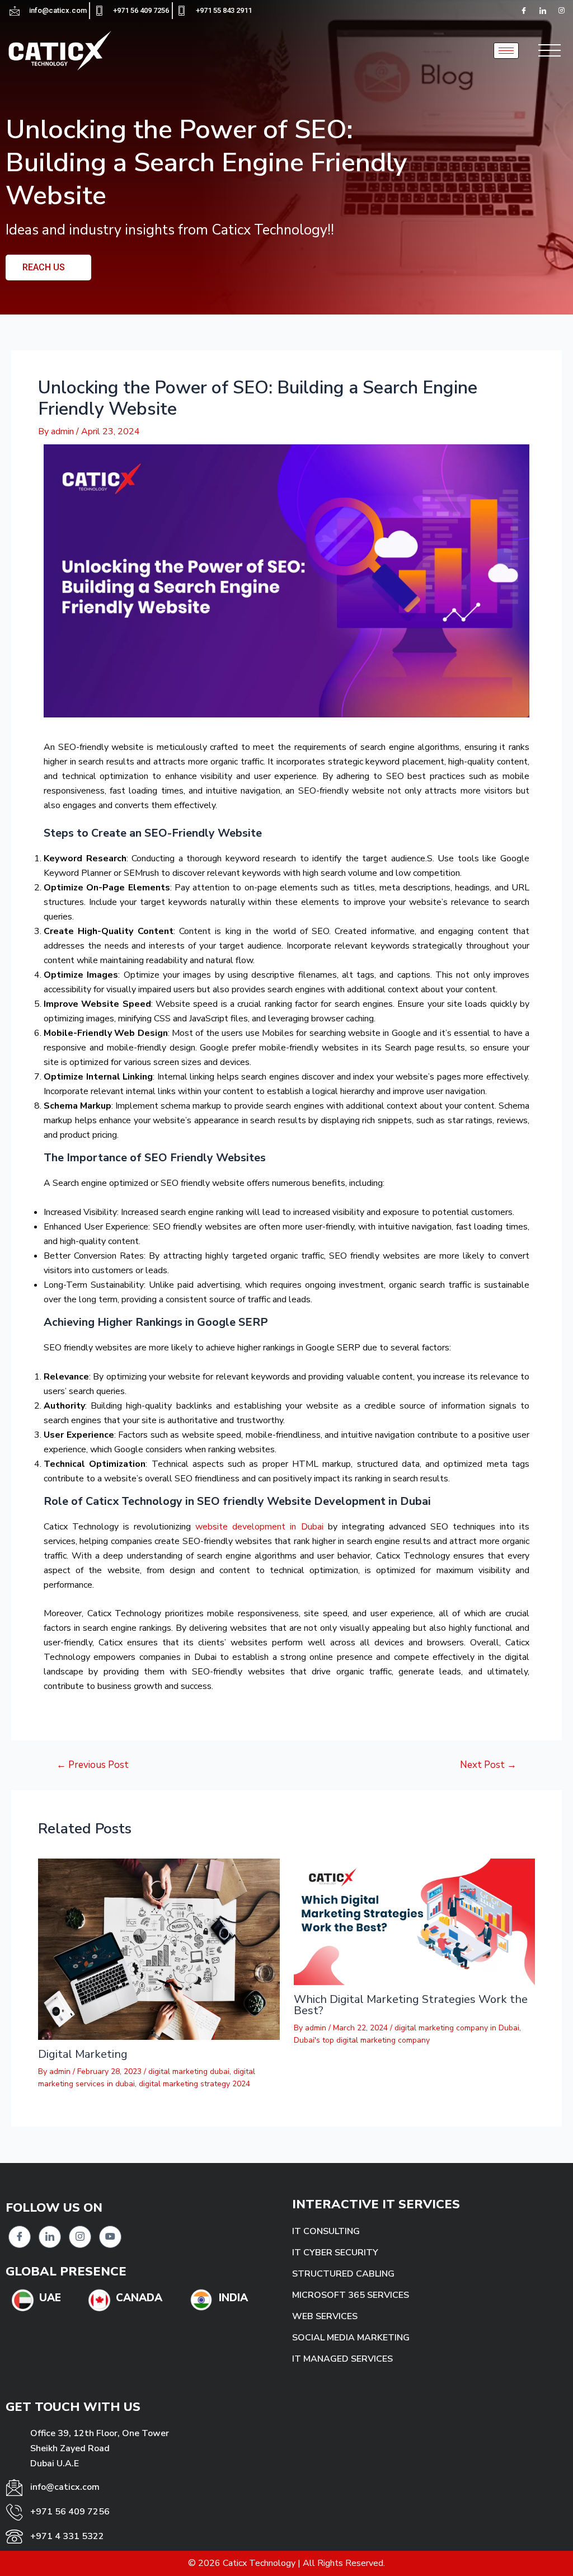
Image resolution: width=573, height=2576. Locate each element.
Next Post (488, 1765)
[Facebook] (524, 11)
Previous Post (93, 1765)
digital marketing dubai (189, 2071)
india (233, 2298)
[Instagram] (80, 2237)
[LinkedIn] (543, 11)
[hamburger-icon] (506, 51)
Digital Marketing (83, 2054)
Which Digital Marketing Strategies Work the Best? (411, 2005)
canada (139, 2298)
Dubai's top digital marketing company (362, 2040)
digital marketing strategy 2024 (194, 2084)
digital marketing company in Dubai (457, 2028)
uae (50, 2298)
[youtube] (110, 2237)
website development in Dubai (259, 1527)
